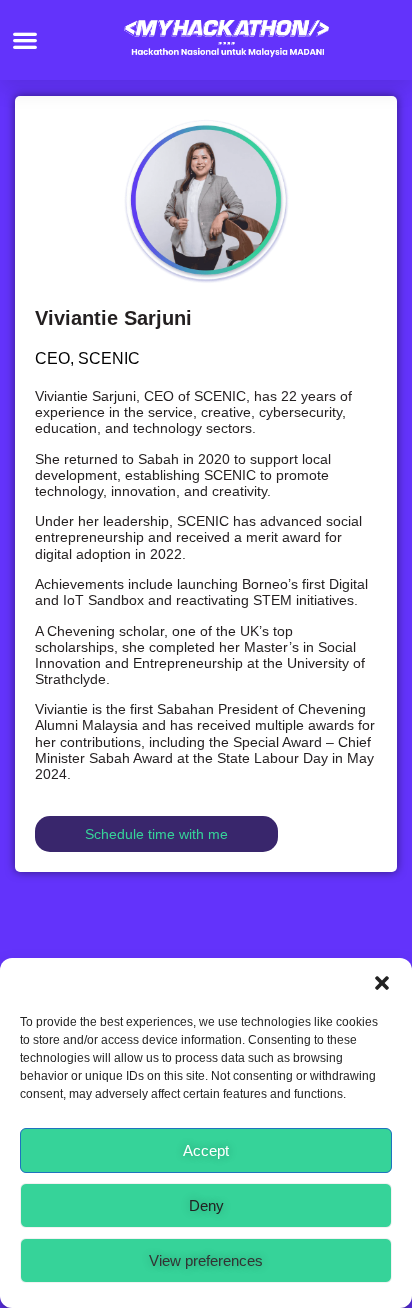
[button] (382, 983)
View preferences (206, 1260)
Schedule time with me (156, 834)
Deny (206, 1205)
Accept (206, 1150)
